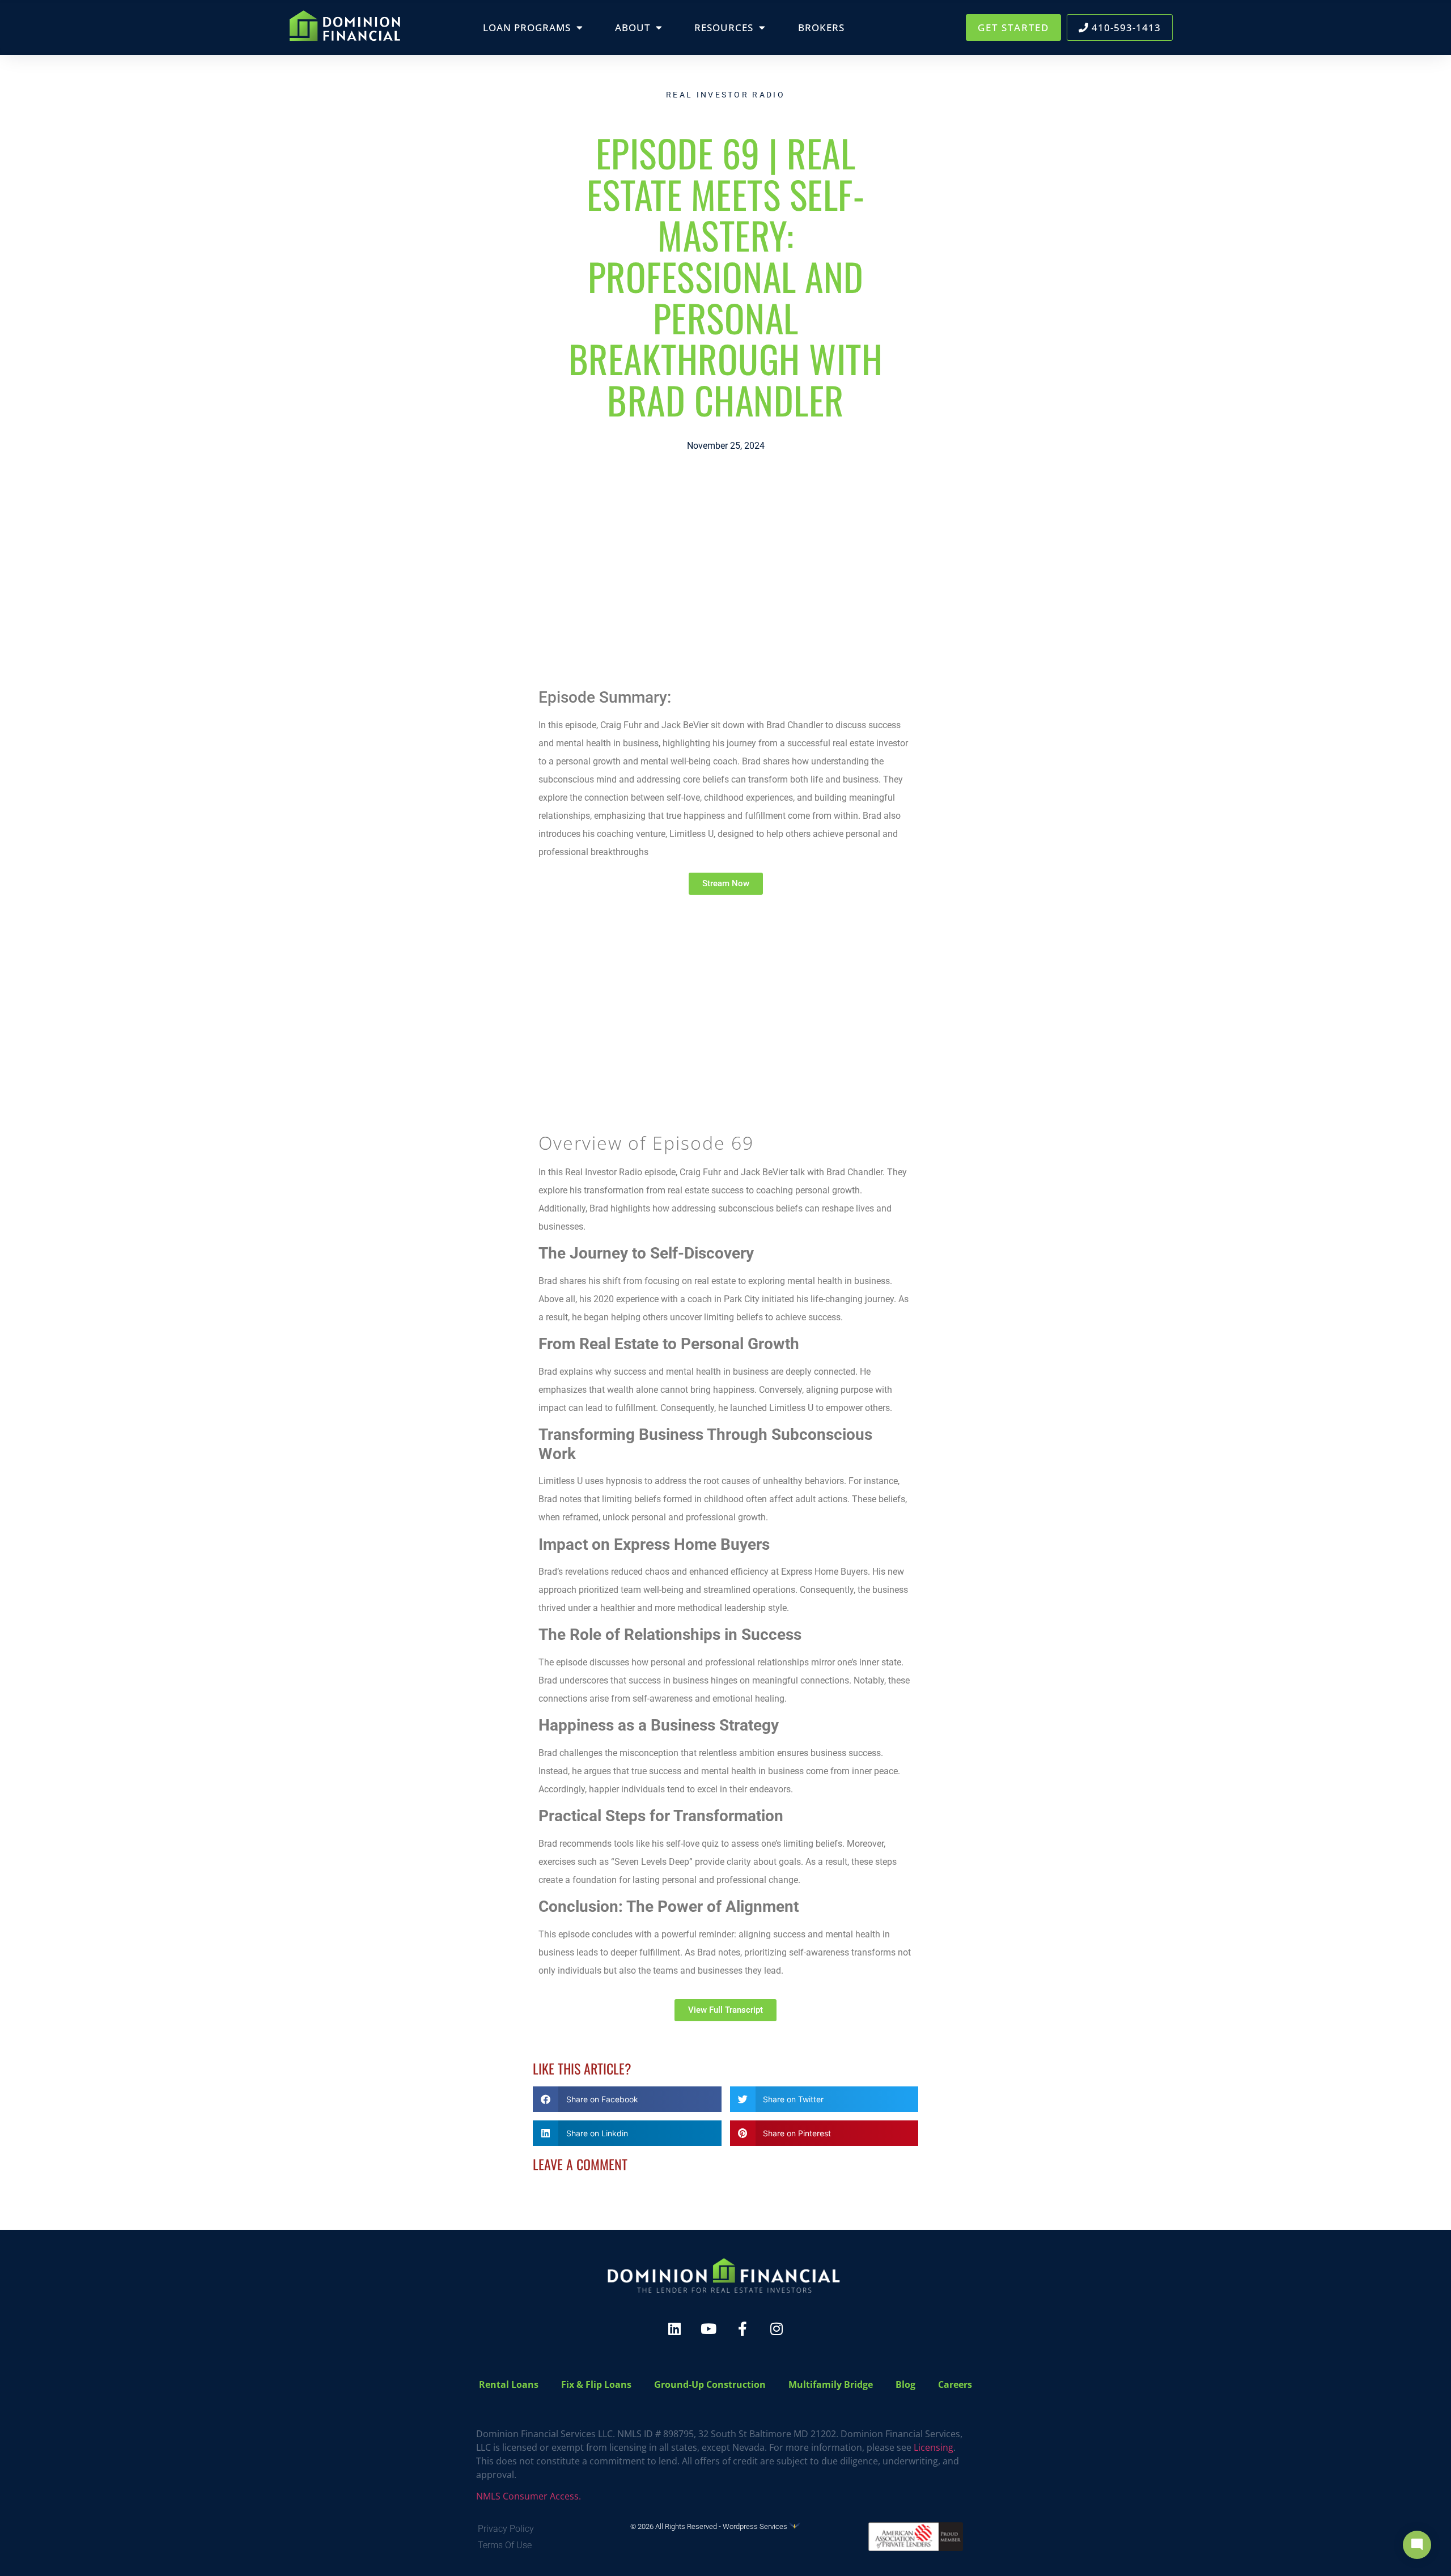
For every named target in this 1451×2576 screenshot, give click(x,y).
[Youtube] (708, 2329)
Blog (905, 2384)
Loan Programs (527, 27)
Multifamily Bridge (831, 2384)
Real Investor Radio (725, 95)
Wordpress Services (756, 2526)
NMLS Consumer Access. (529, 2496)
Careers (955, 2384)
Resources (724, 27)
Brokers (821, 27)
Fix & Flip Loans (596, 2384)
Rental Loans (509, 2384)
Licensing (934, 2447)
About (633, 27)
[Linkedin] (674, 2329)
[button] (627, 2099)
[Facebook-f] (743, 2329)
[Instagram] (777, 2329)
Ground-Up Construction (710, 2384)
